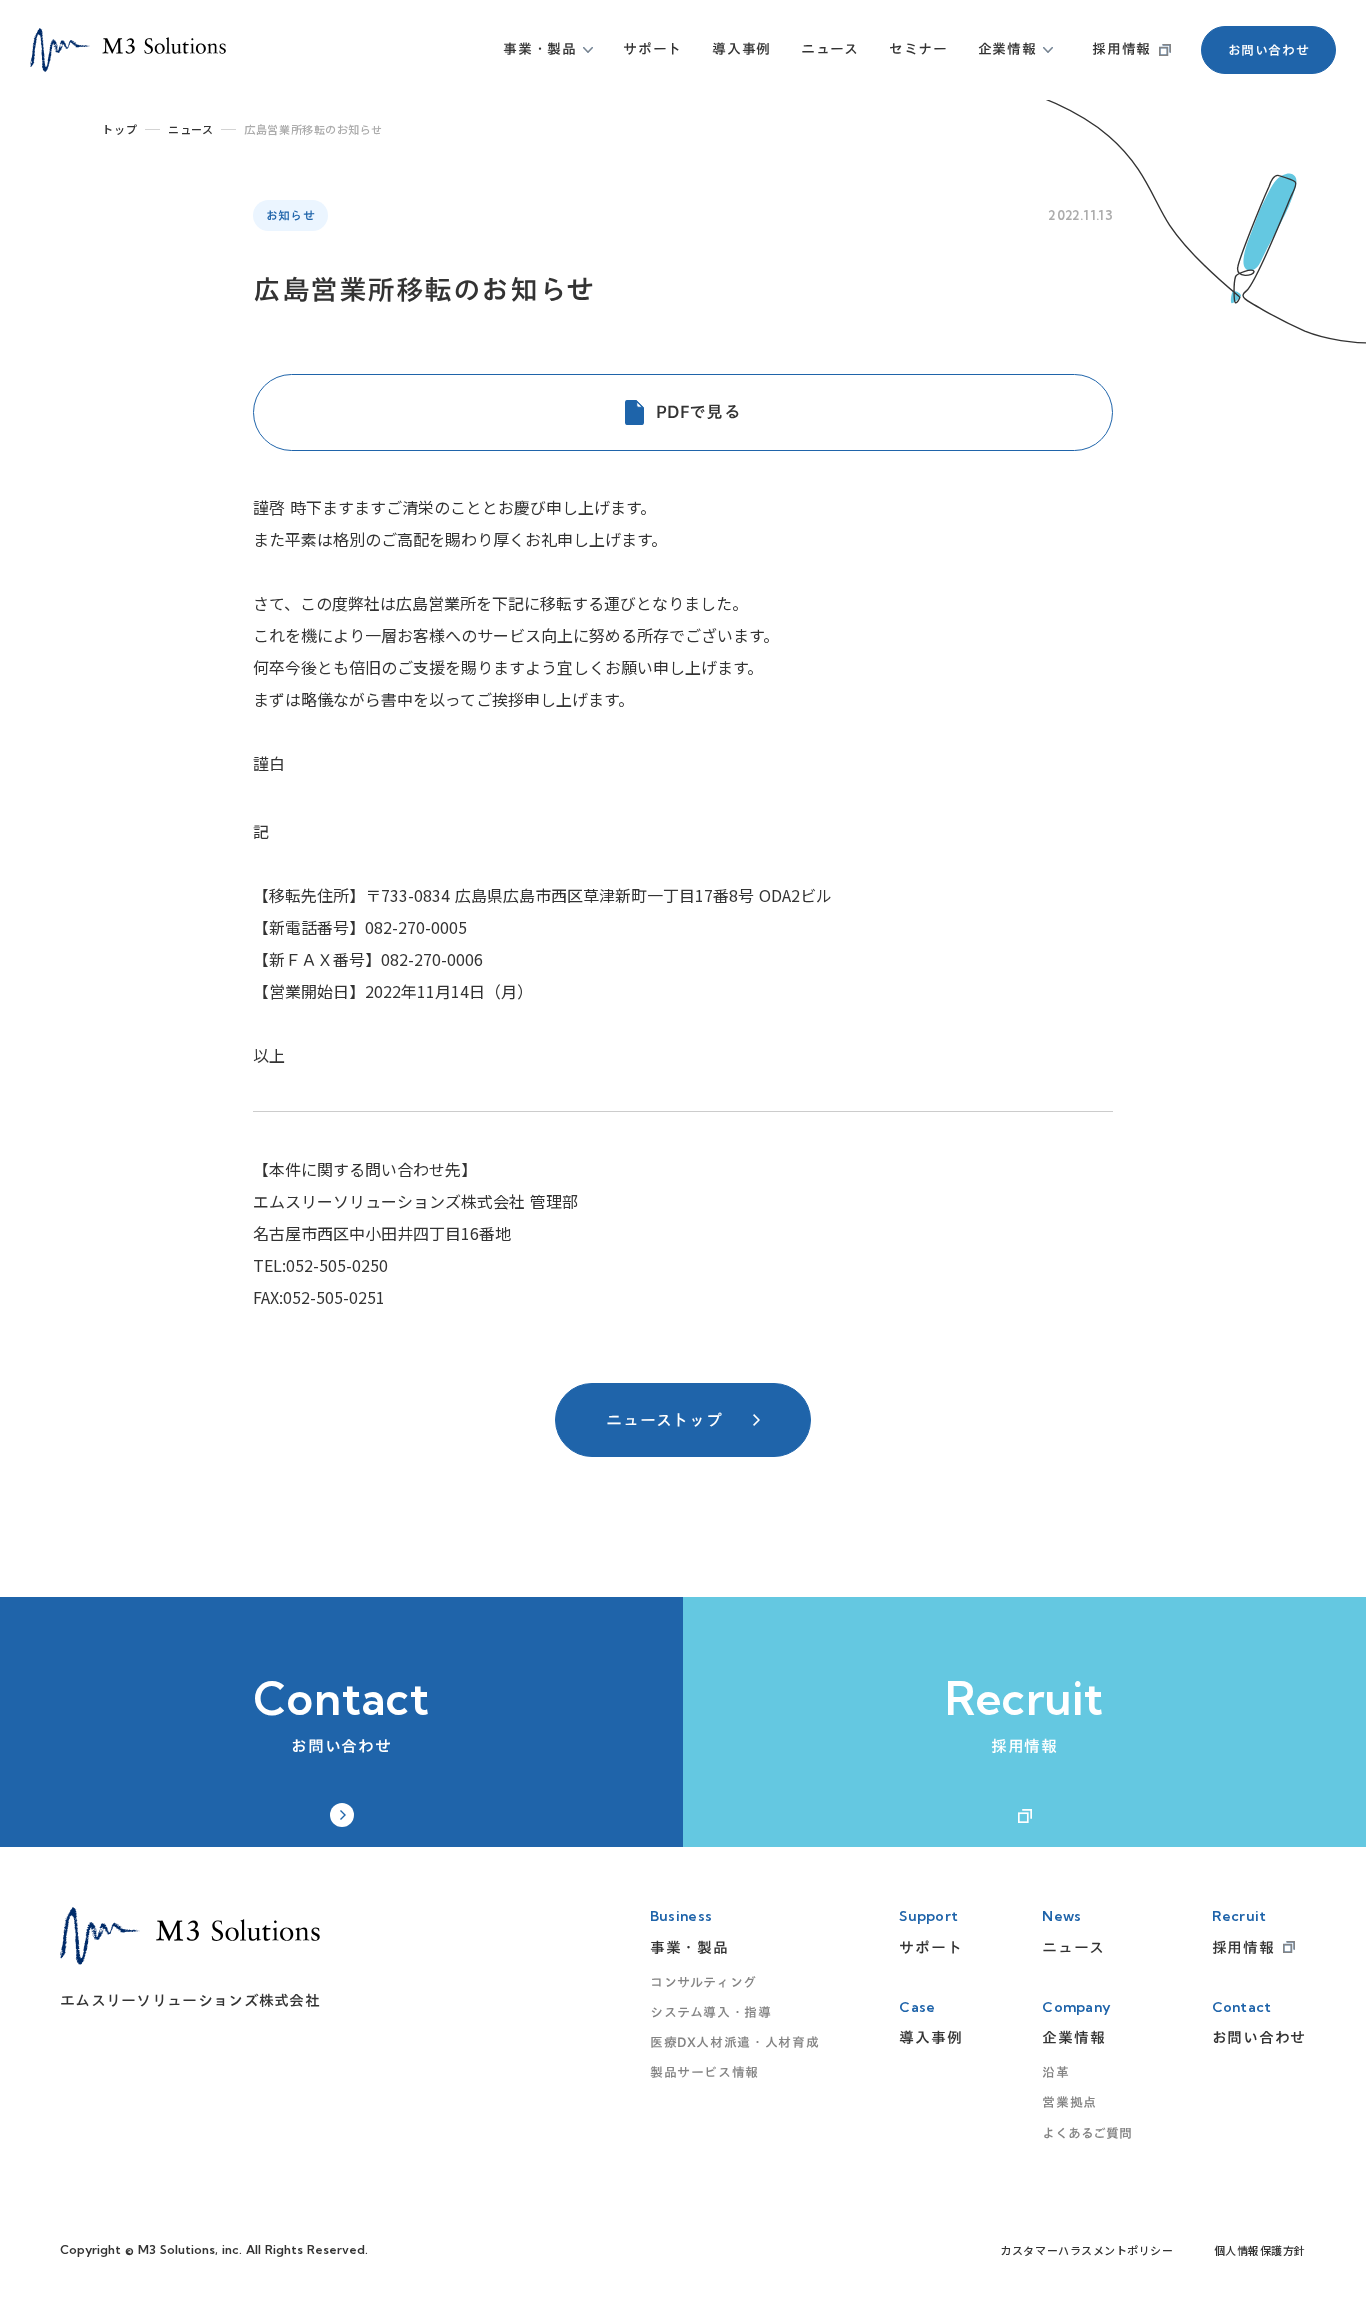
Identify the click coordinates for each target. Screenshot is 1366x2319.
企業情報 (1007, 49)
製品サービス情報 (704, 2072)
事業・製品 (540, 49)
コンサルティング (703, 1982)
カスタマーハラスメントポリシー (1086, 2250)
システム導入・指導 (711, 2012)
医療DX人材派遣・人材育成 (734, 2042)
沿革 (1055, 2072)
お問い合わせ (1269, 50)
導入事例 (741, 49)
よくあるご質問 (1086, 2133)
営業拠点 (1069, 2102)
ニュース (830, 49)
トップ (119, 129)
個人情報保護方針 (1260, 2250)
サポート (652, 49)
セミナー (918, 49)
